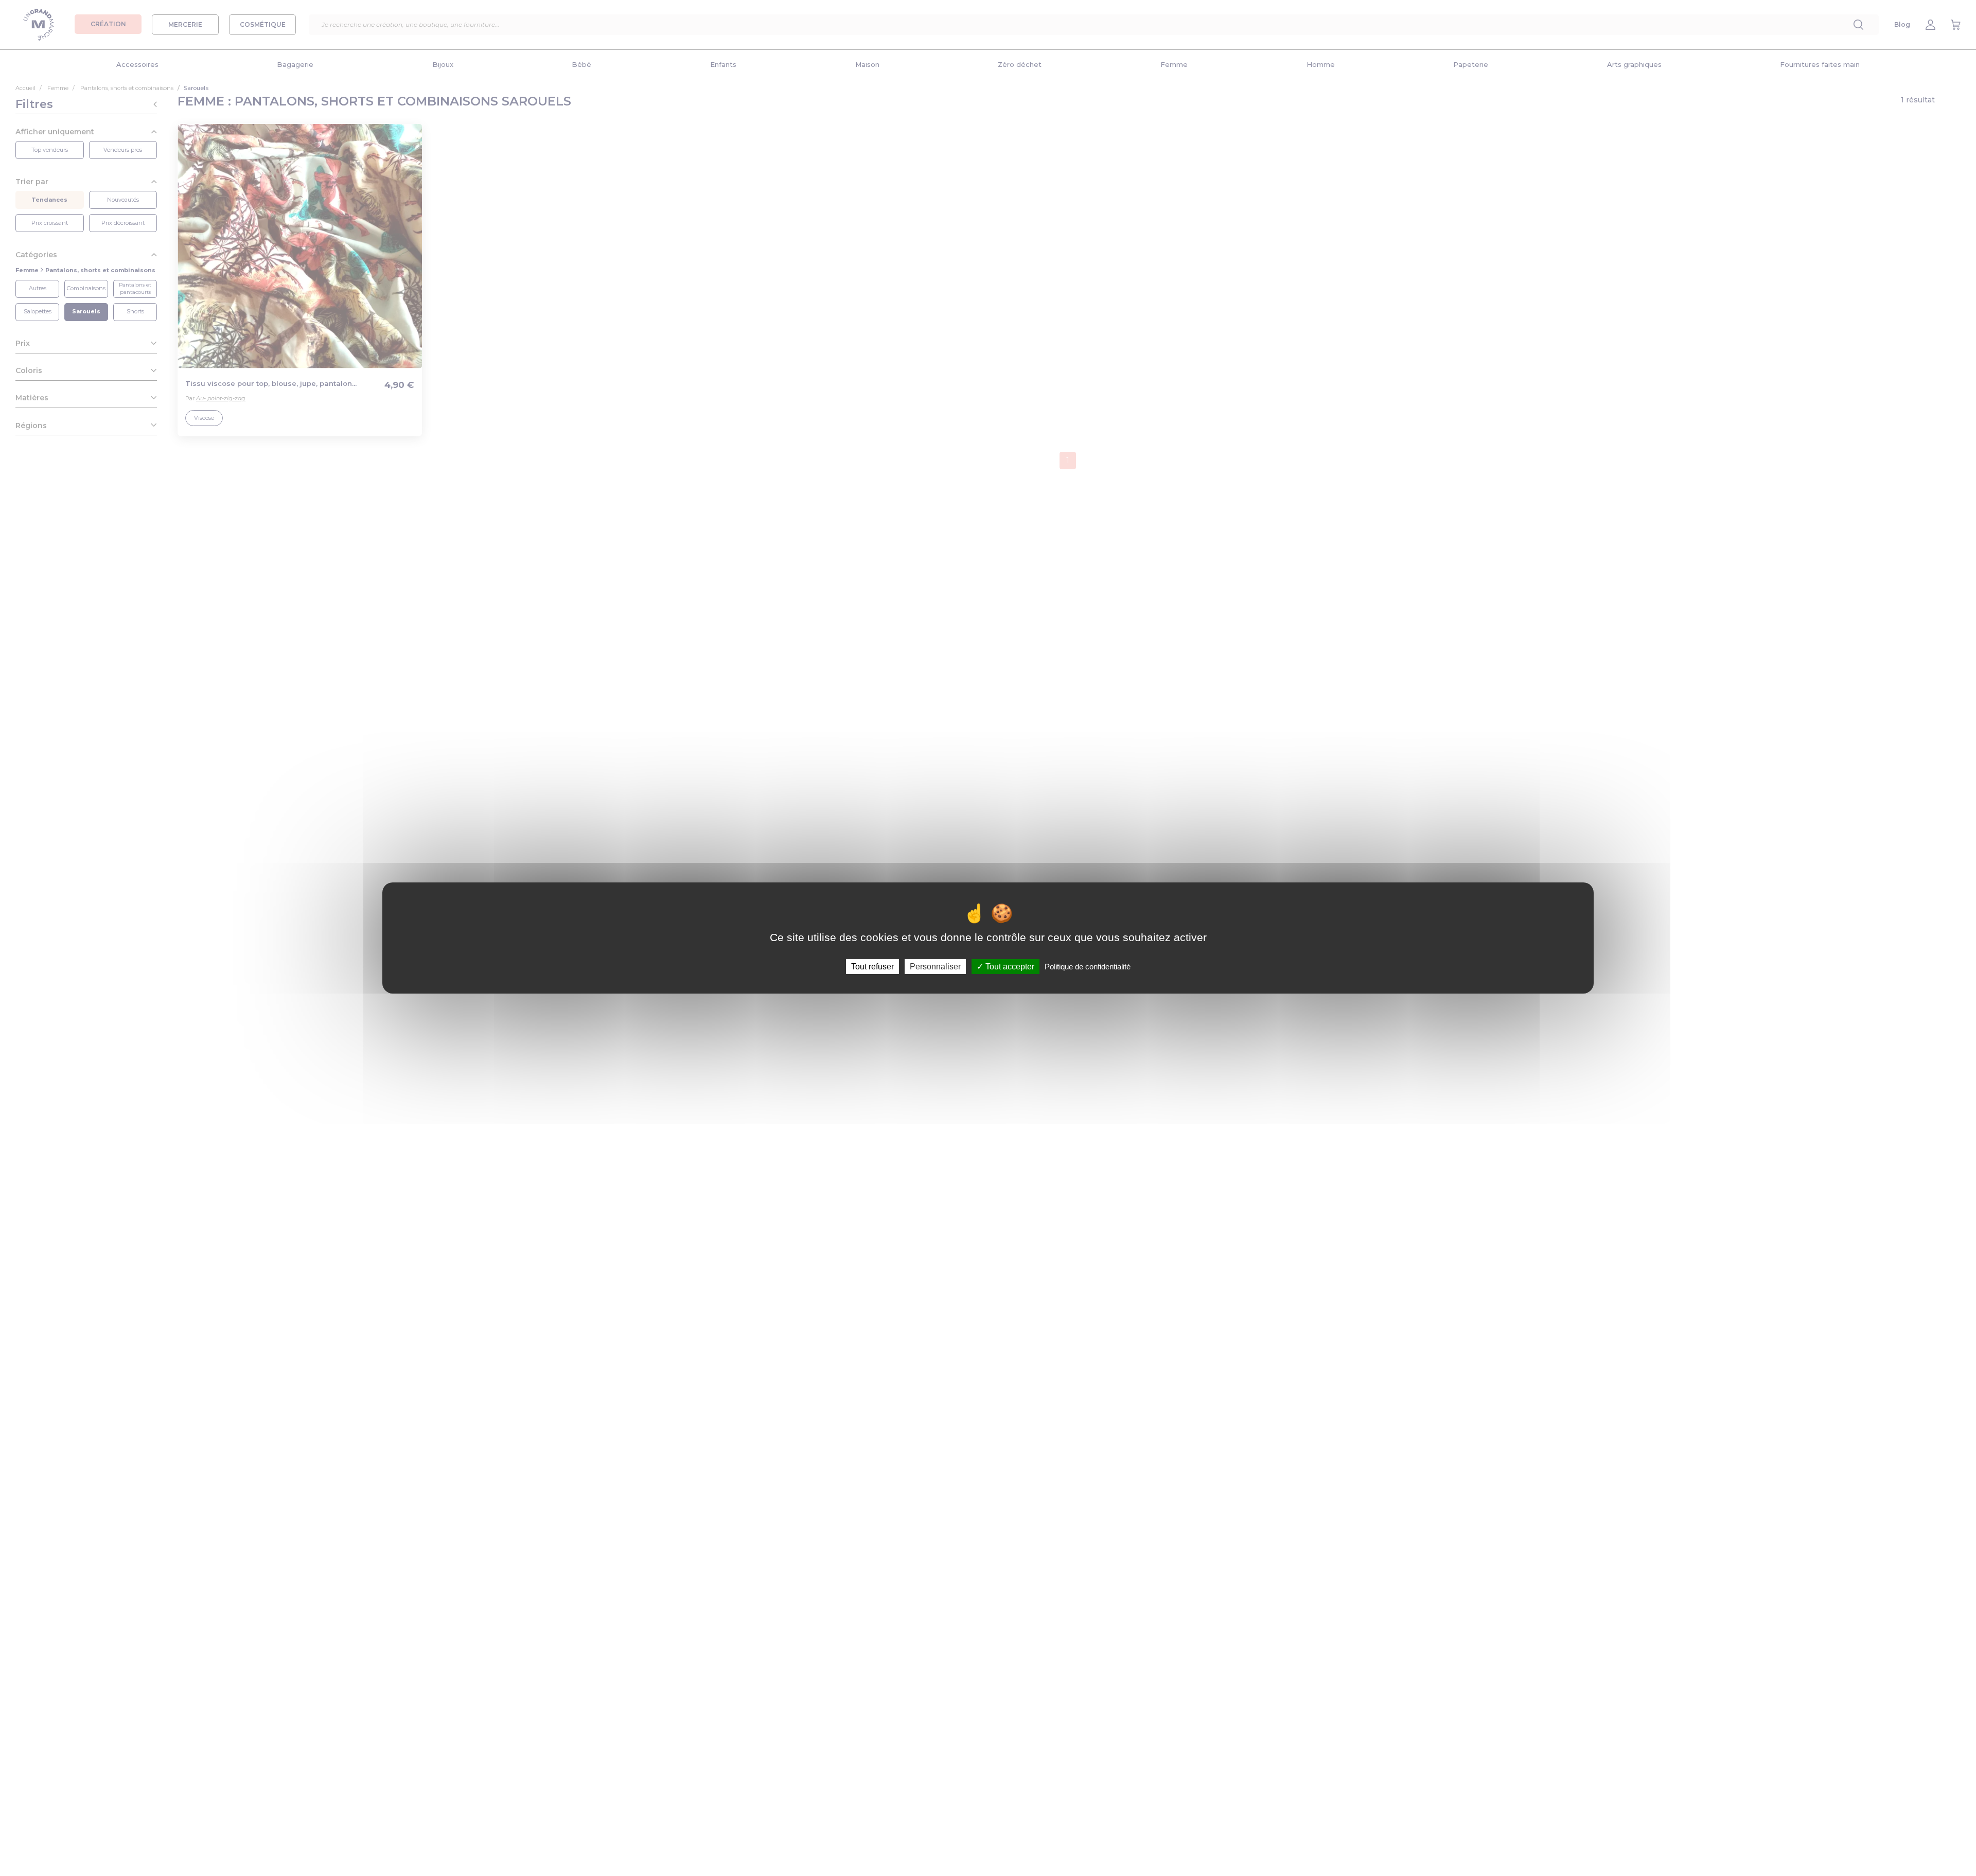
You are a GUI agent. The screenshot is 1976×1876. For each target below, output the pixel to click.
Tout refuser (872, 967)
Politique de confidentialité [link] (1088, 967)
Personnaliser (935, 967)
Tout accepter (1009, 967)
